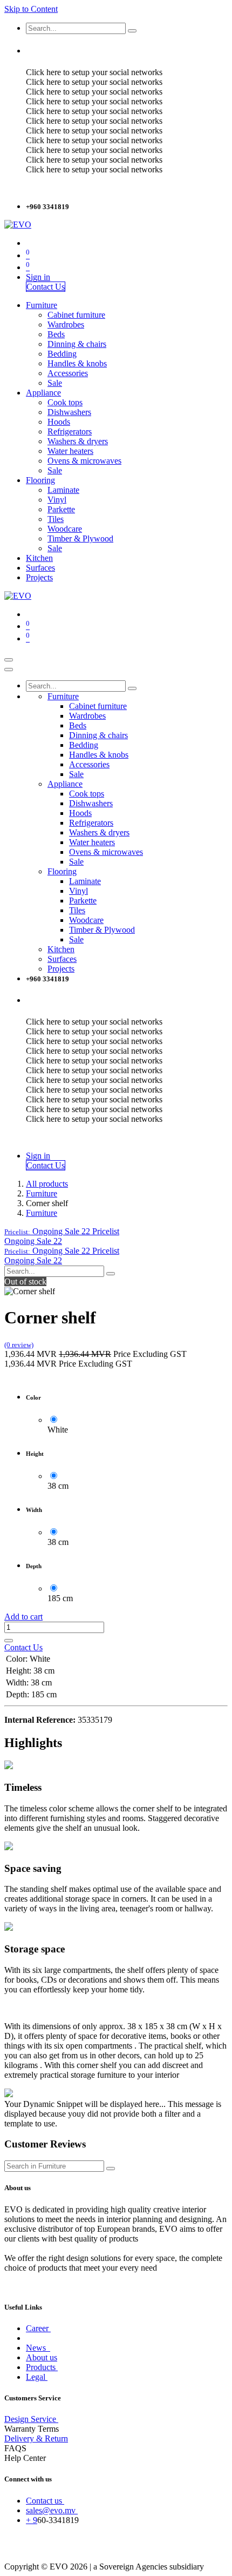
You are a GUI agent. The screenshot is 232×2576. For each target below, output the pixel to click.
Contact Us (46, 287)
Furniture (42, 1193)
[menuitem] (42, 305)
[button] (62, 1231)
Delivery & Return (36, 2438)
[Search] (132, 31)
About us (42, 2357)
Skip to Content (31, 9)
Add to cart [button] (23, 1617)
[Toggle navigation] (9, 660)
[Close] (9, 670)
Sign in (38, 277)
